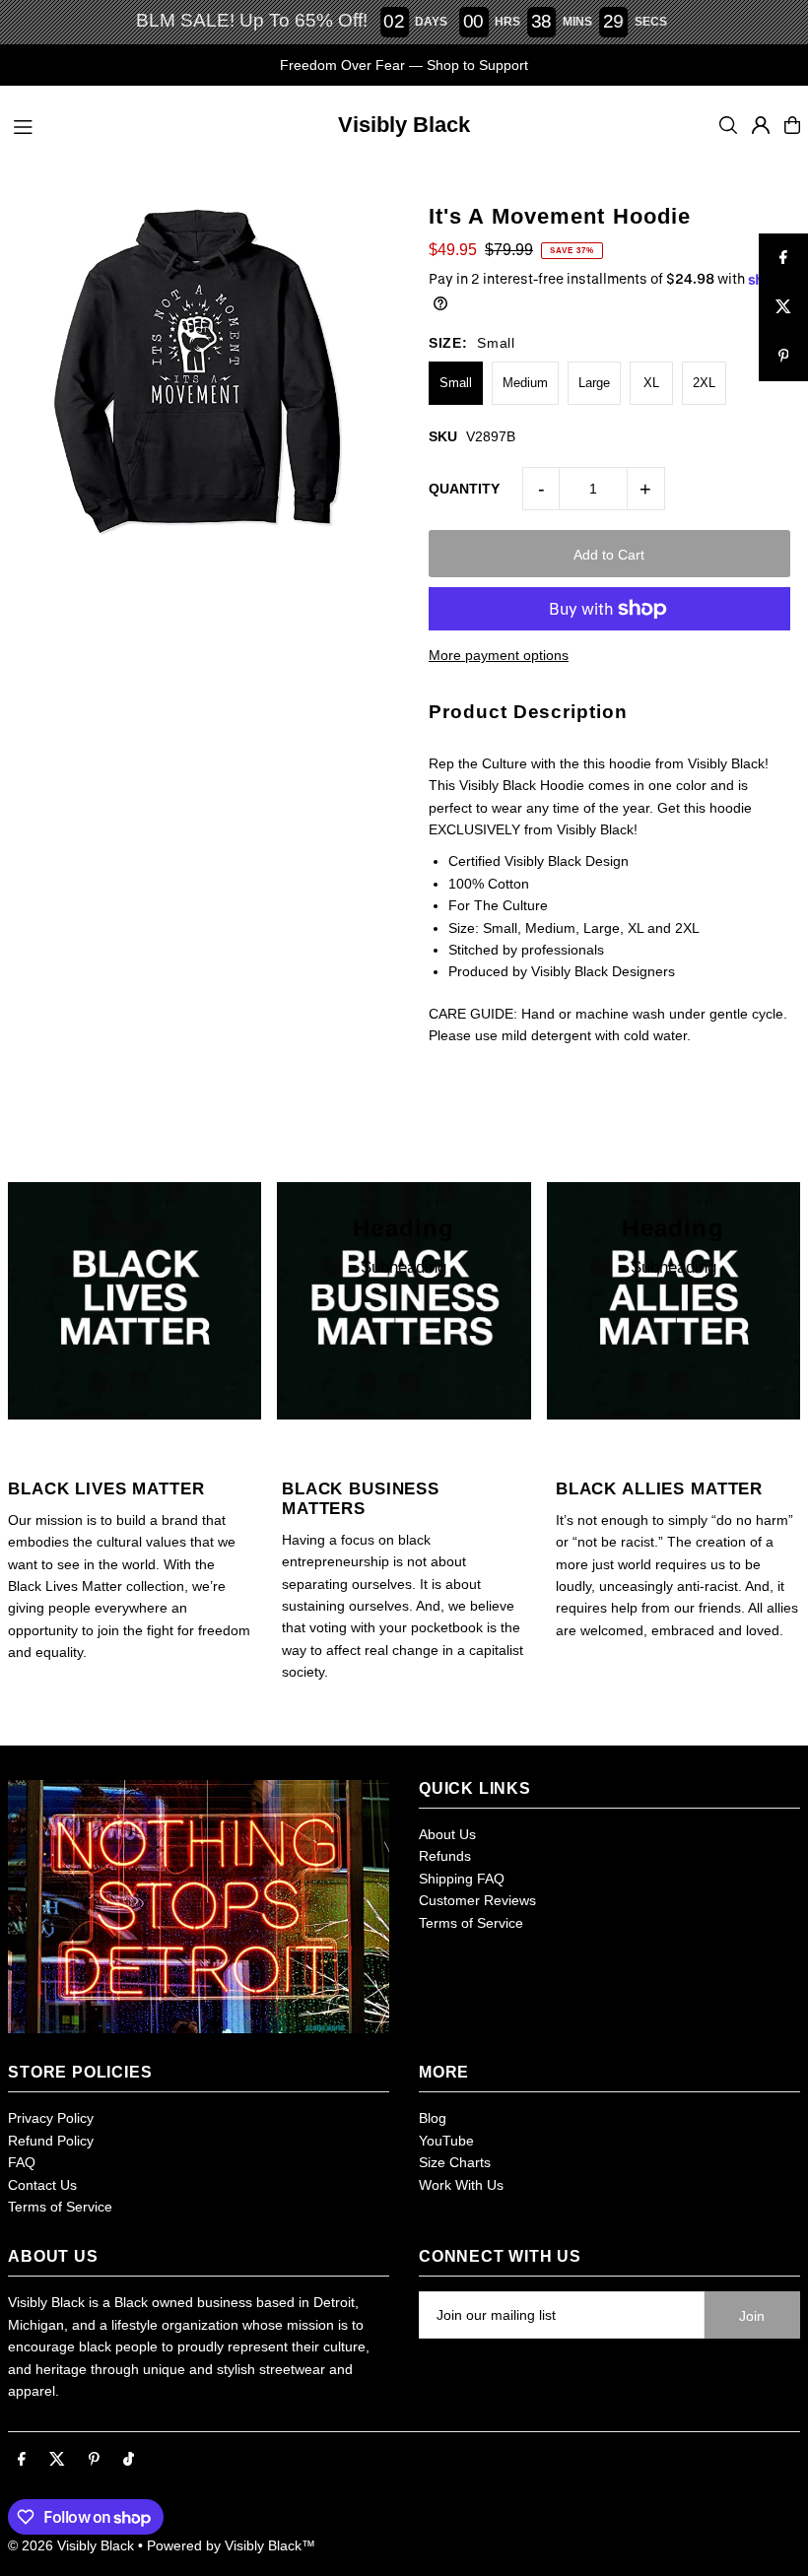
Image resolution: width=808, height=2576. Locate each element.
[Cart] (792, 125)
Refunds (445, 1856)
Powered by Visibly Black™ (231, 2545)
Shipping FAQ (462, 1879)
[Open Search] (728, 125)
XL (651, 383)
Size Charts (455, 2162)
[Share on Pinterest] (783, 357)
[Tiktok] (129, 2460)
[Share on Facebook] (783, 258)
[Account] (761, 125)
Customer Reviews (477, 1900)
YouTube (446, 2141)
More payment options (499, 655)
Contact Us (42, 2185)
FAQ (22, 2162)
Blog (433, 2118)
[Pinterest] (94, 2460)
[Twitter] (57, 2460)
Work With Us (461, 2185)
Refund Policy (51, 2141)
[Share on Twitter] (783, 307)
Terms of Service (471, 1923)
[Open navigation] (150, 124)
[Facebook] (22, 2460)
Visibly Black (404, 125)
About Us (447, 1834)
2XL (704, 383)
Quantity (464, 489)
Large (594, 383)
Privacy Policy (51, 2118)
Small (456, 383)
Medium (525, 383)
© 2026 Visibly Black (71, 2545)
